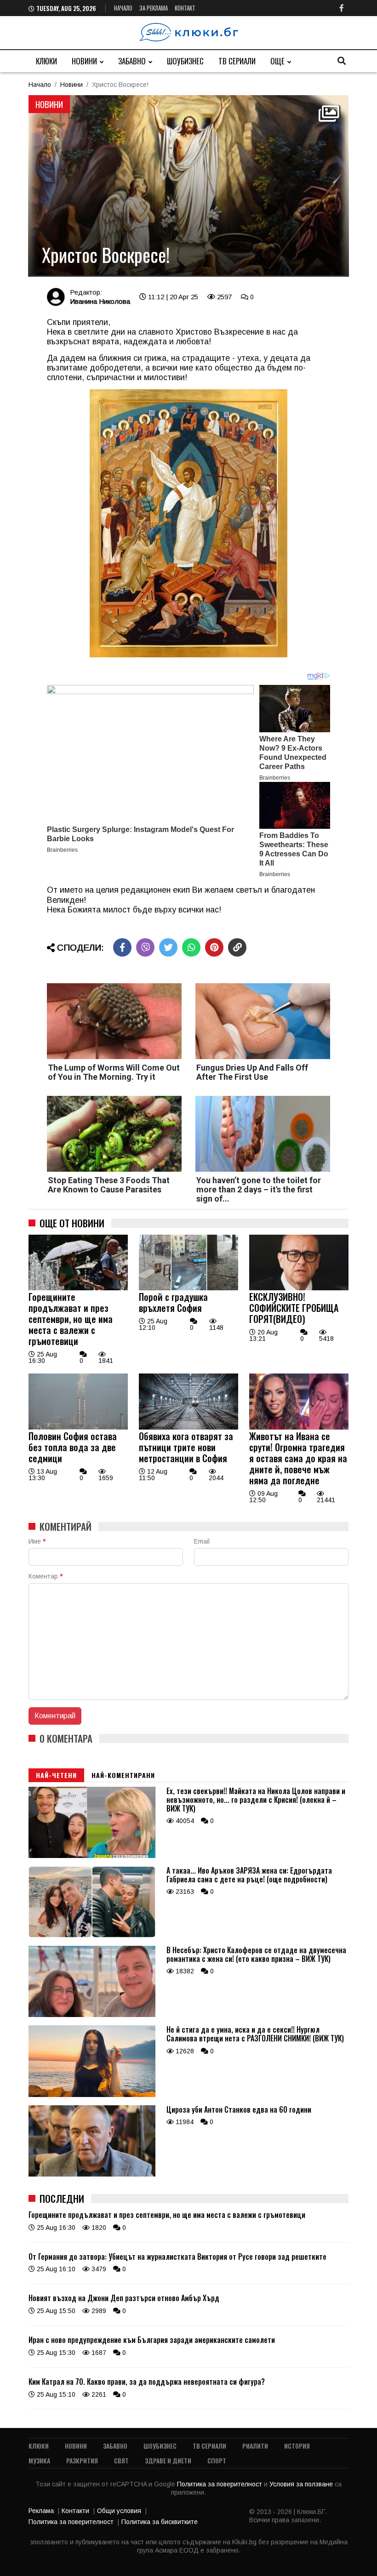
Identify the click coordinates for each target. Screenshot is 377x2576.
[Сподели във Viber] (145, 947)
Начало (123, 8)
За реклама (154, 8)
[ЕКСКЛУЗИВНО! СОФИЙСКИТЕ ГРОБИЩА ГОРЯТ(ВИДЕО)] (299, 1288)
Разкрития (82, 2460)
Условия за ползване (302, 2484)
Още (277, 61)
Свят (121, 2460)
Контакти (75, 2511)
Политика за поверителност (220, 2484)
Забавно (132, 61)
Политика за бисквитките (160, 2522)
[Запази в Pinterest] (214, 947)
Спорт (217, 2460)
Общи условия (119, 2511)
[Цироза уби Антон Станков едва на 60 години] (92, 2174)
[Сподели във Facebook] (122, 947)
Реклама (41, 2511)
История (297, 2446)
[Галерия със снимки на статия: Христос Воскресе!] (188, 186)
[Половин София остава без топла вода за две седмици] (78, 1427)
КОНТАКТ (185, 8)
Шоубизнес (185, 61)
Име (37, 1541)
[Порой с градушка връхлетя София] (188, 1288)
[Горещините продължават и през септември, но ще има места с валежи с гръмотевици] (78, 1288)
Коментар (46, 1576)
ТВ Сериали (237, 61)
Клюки (46, 61)
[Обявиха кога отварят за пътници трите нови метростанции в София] (188, 1427)
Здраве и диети (168, 2460)
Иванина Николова (100, 301)
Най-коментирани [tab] (123, 1775)
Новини (84, 61)
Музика (39, 2460)
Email (202, 1541)
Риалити (255, 2446)
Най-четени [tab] (56, 1775)
